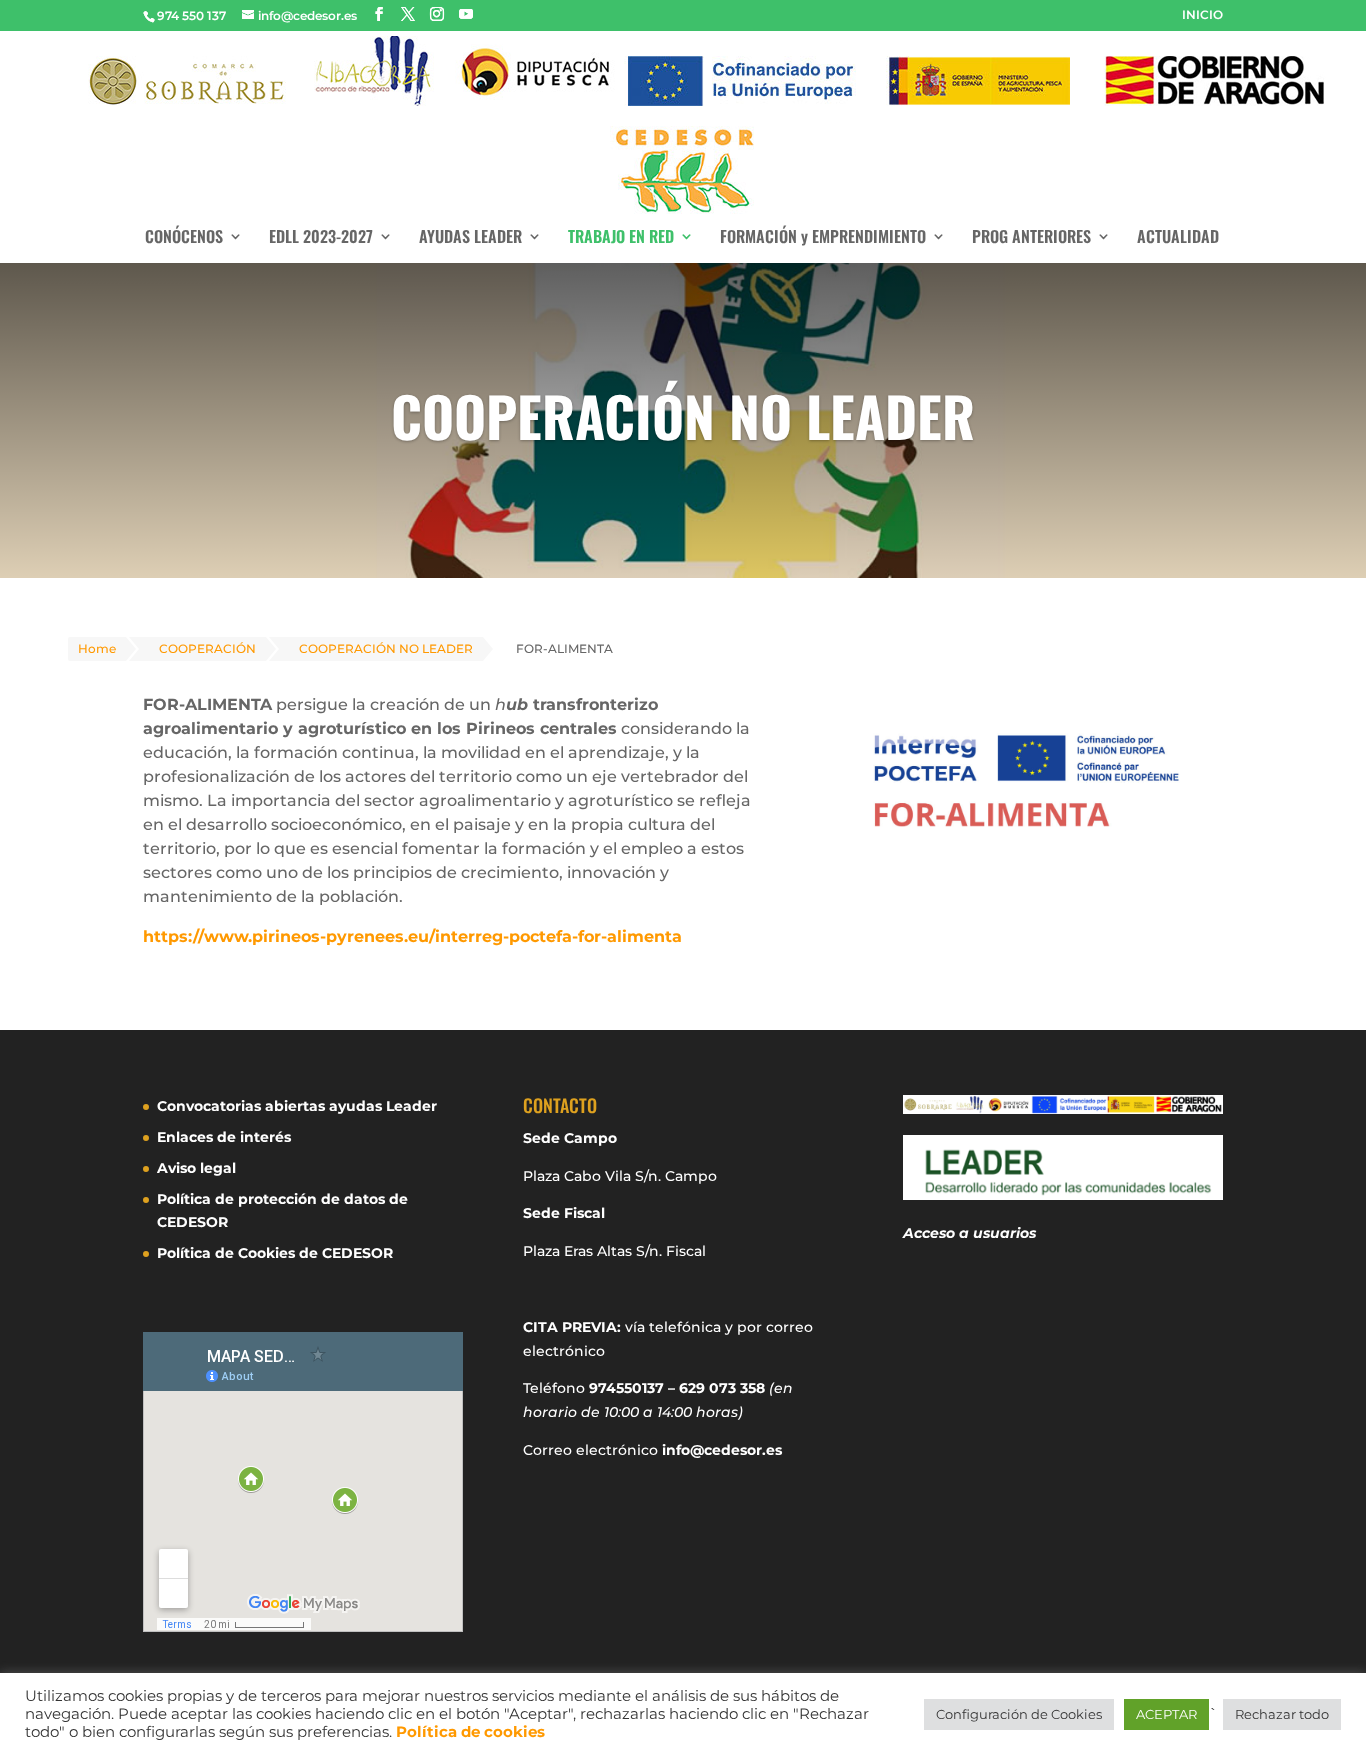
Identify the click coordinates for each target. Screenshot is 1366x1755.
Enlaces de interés (224, 1137)
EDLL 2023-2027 (321, 238)
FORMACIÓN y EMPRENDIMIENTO (823, 238)
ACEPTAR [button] (1166, 1714)
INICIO (1202, 15)
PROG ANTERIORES (1031, 238)
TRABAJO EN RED (621, 238)
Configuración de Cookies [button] (1019, 1714)
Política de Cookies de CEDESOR (275, 1253)
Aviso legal (196, 1168)
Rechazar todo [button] (1282, 1714)
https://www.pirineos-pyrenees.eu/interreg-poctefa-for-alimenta (412, 936)
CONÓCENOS (184, 238)
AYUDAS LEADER (470, 238)
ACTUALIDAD (1178, 238)
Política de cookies (470, 1732)
